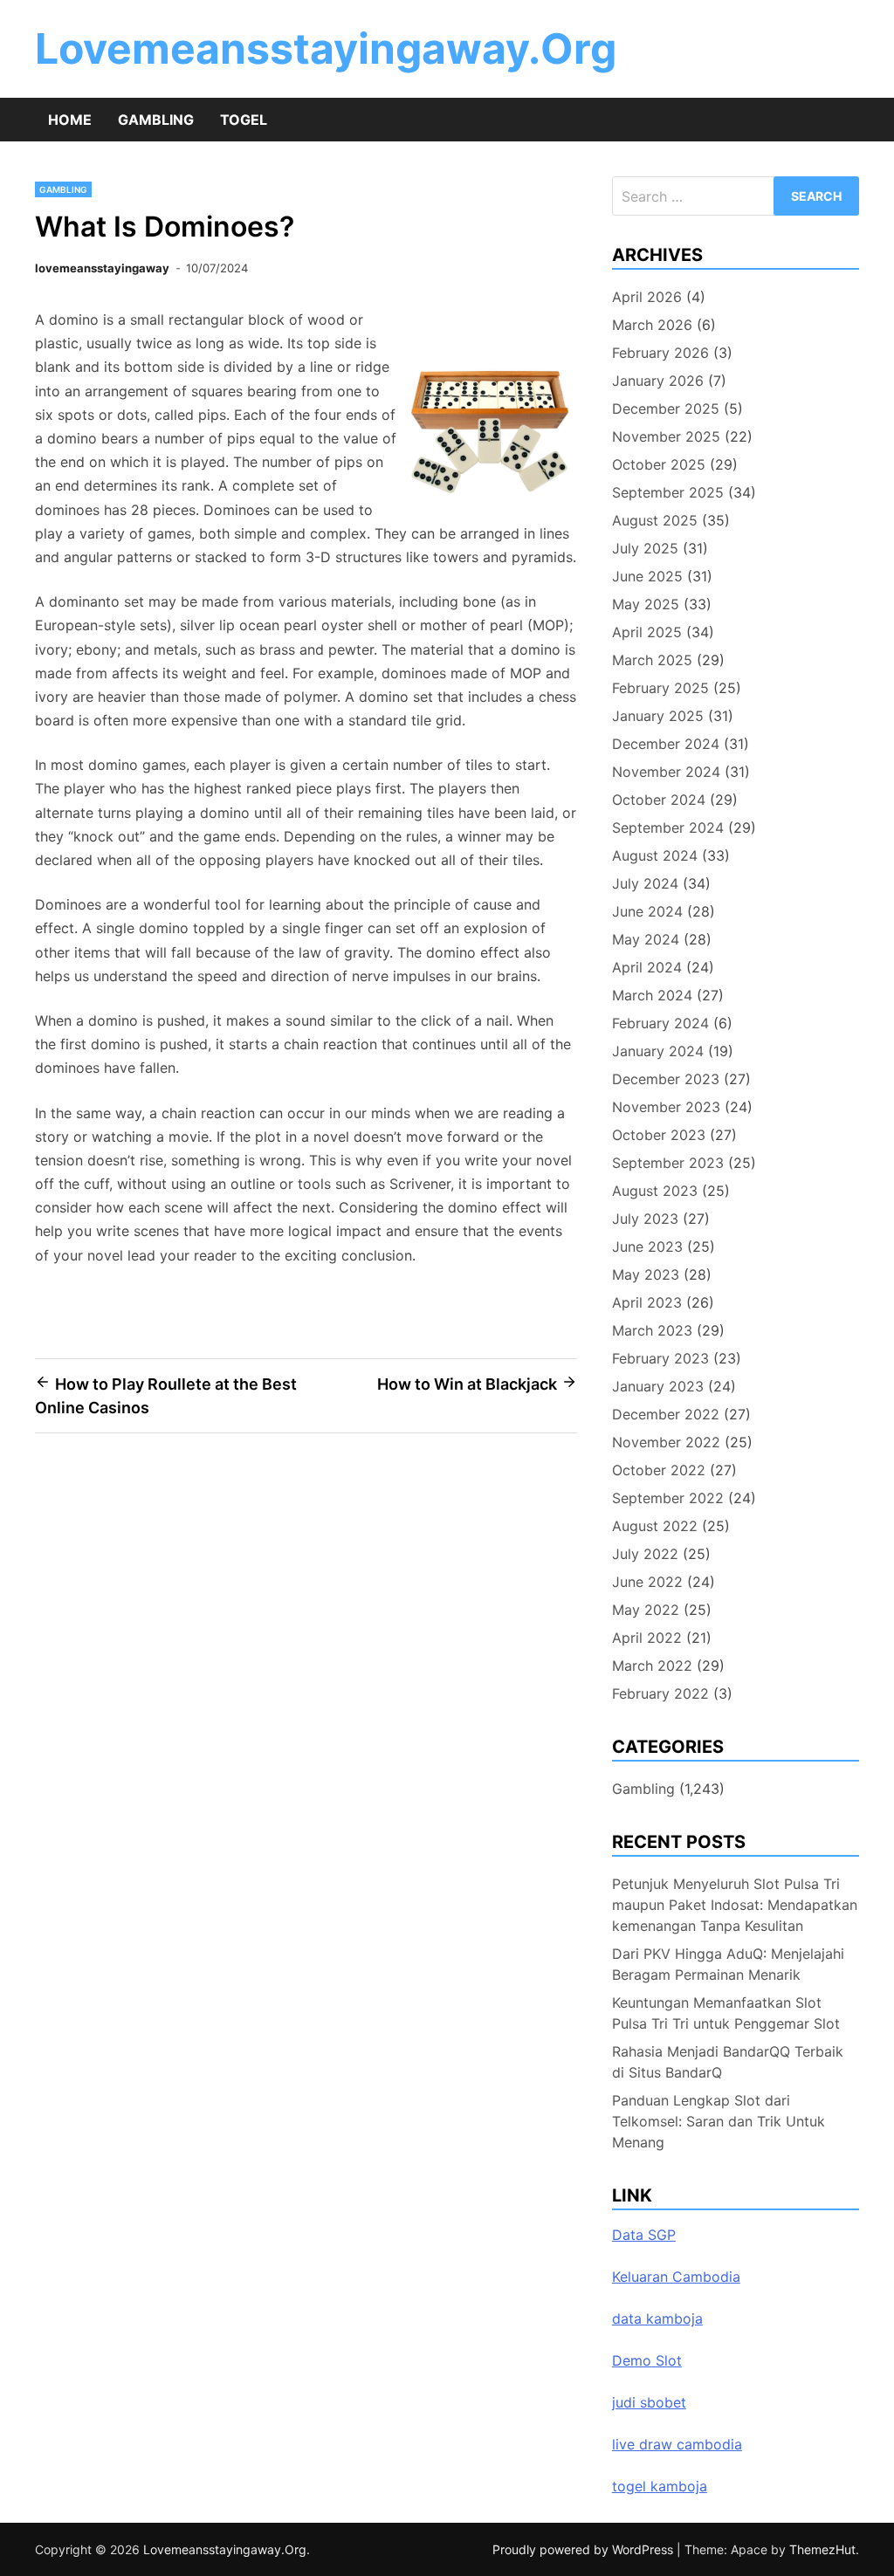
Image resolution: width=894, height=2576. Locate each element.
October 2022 (659, 1470)
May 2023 (646, 1274)
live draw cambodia (677, 2444)
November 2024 (666, 772)
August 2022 (655, 1526)
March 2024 (652, 995)
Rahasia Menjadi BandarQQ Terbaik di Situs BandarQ (728, 2062)
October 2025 (659, 464)
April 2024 (647, 967)
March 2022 (652, 1666)
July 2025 (645, 548)
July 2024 (645, 883)
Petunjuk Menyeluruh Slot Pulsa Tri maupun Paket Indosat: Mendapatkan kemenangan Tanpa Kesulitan (735, 1905)
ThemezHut (822, 2549)
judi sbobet (649, 2402)
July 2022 (645, 1554)
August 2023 (655, 1191)
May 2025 (646, 604)
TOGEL (244, 120)
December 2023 (666, 1079)
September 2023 (668, 1163)
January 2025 (658, 716)
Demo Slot (647, 2360)
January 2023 (658, 1386)
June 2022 (647, 1582)
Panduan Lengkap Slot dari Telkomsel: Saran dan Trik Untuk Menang (719, 2121)
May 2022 (646, 1610)
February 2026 (660, 353)
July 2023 (645, 1219)
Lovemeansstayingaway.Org (326, 48)
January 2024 (658, 1051)
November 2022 (666, 1442)
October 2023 (659, 1135)
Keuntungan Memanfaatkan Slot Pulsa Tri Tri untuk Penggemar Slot (726, 2013)
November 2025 (666, 436)
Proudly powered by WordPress (585, 2549)
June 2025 (647, 576)
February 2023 (660, 1358)
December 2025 (666, 409)
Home (70, 120)
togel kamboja (660, 2486)
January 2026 (658, 381)
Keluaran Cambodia (676, 2277)
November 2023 (666, 1107)
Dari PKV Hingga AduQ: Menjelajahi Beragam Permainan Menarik (728, 1964)
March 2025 (652, 660)
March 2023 (652, 1330)
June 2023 (647, 1247)
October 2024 (659, 800)
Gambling (156, 120)
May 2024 (646, 939)
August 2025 (655, 520)
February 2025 (660, 688)
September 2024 (668, 828)
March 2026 (652, 325)
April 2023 (647, 1302)
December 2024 (666, 744)
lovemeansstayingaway (102, 268)
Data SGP (644, 2235)
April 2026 (647, 297)
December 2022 (666, 1414)
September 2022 (668, 1498)
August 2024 (655, 855)
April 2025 (647, 632)
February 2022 (660, 1693)
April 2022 (647, 1638)
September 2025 (668, 492)
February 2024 (660, 1023)
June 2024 (647, 911)
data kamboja (657, 2318)
